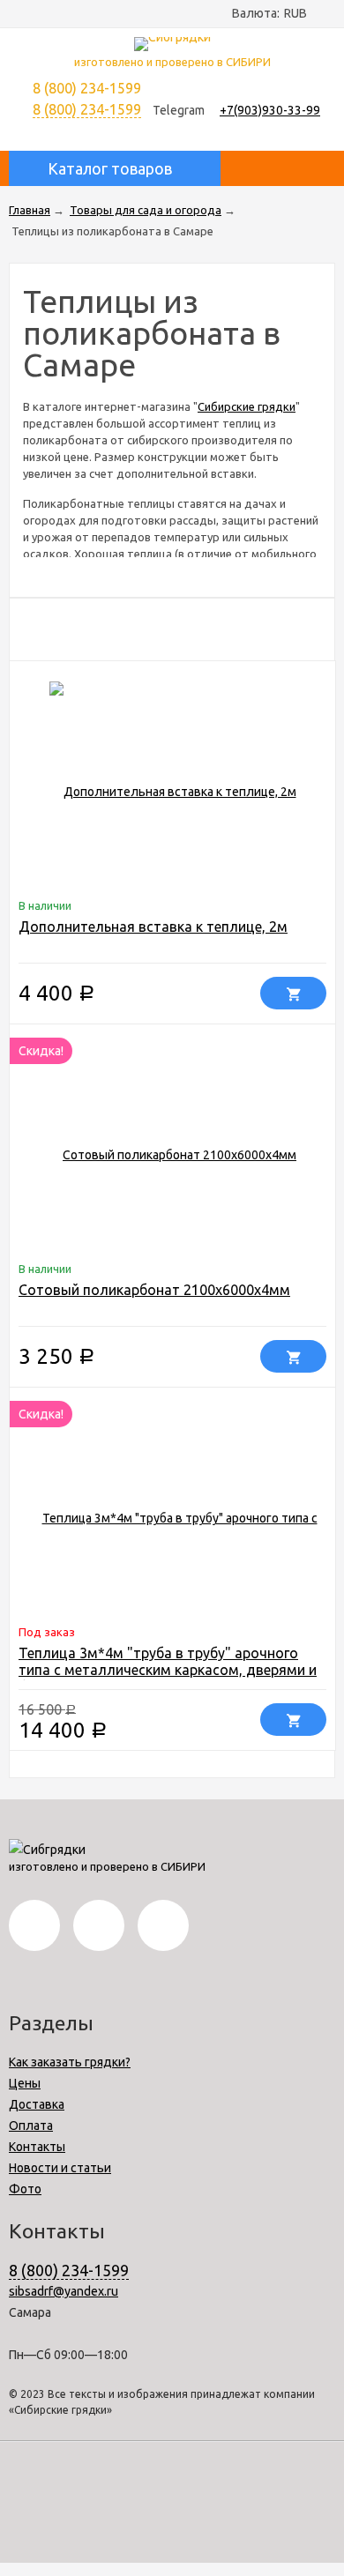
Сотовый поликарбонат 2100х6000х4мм (154, 1290)
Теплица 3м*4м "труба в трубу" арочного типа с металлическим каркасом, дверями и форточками (168, 1670)
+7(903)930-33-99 (270, 110)
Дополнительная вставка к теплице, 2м (153, 927)
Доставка (37, 2104)
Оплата (31, 2126)
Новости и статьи (60, 2168)
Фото (25, 2189)
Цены (25, 2083)
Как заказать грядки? (70, 2062)
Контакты (37, 2147)
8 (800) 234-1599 (87, 109)
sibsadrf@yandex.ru (64, 2291)
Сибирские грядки (247, 406)
